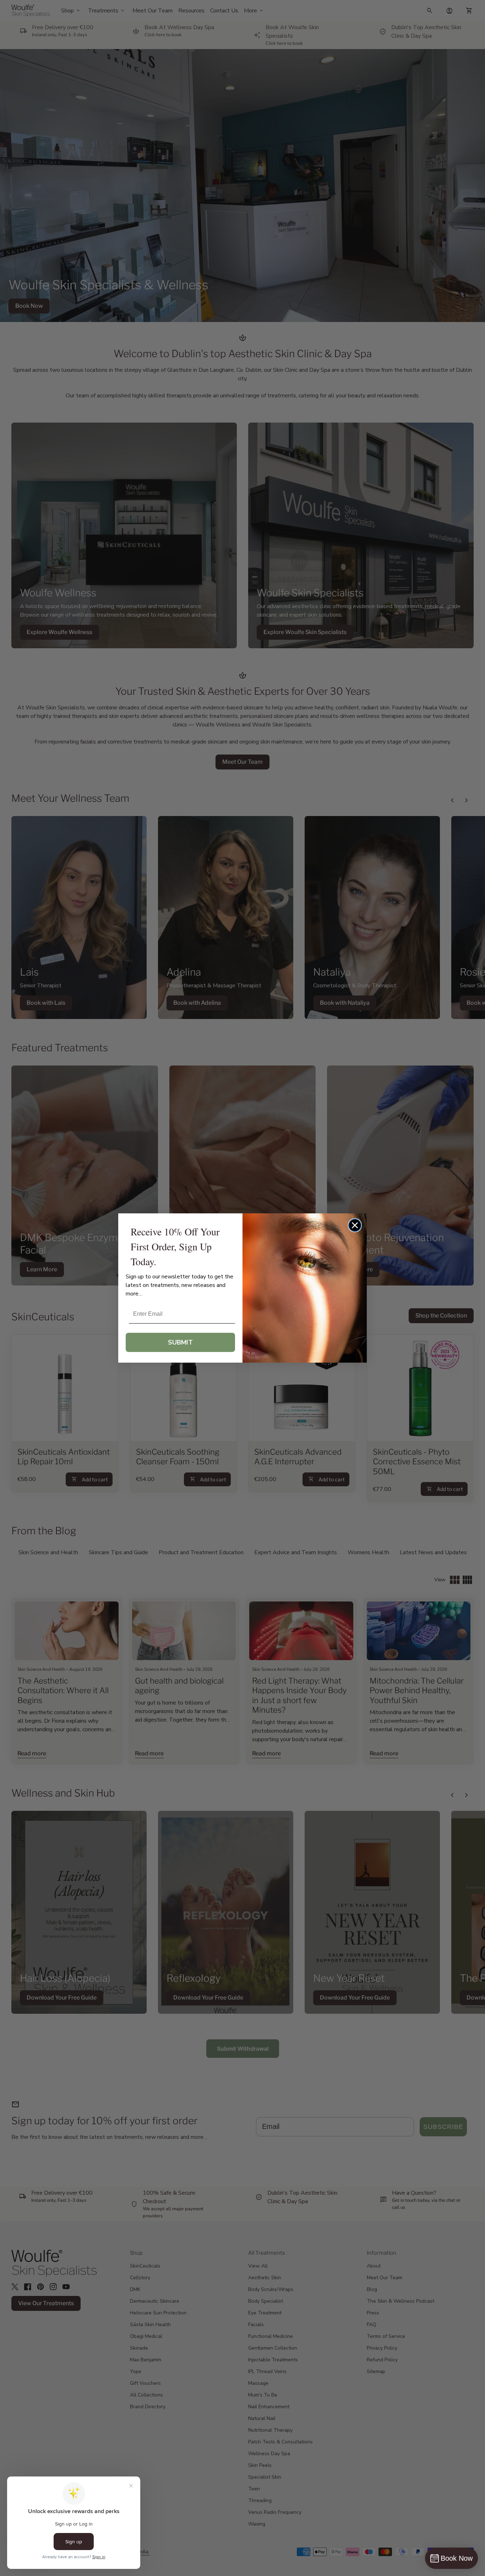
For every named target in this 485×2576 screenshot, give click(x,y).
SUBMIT (180, 1342)
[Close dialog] (355, 1225)
